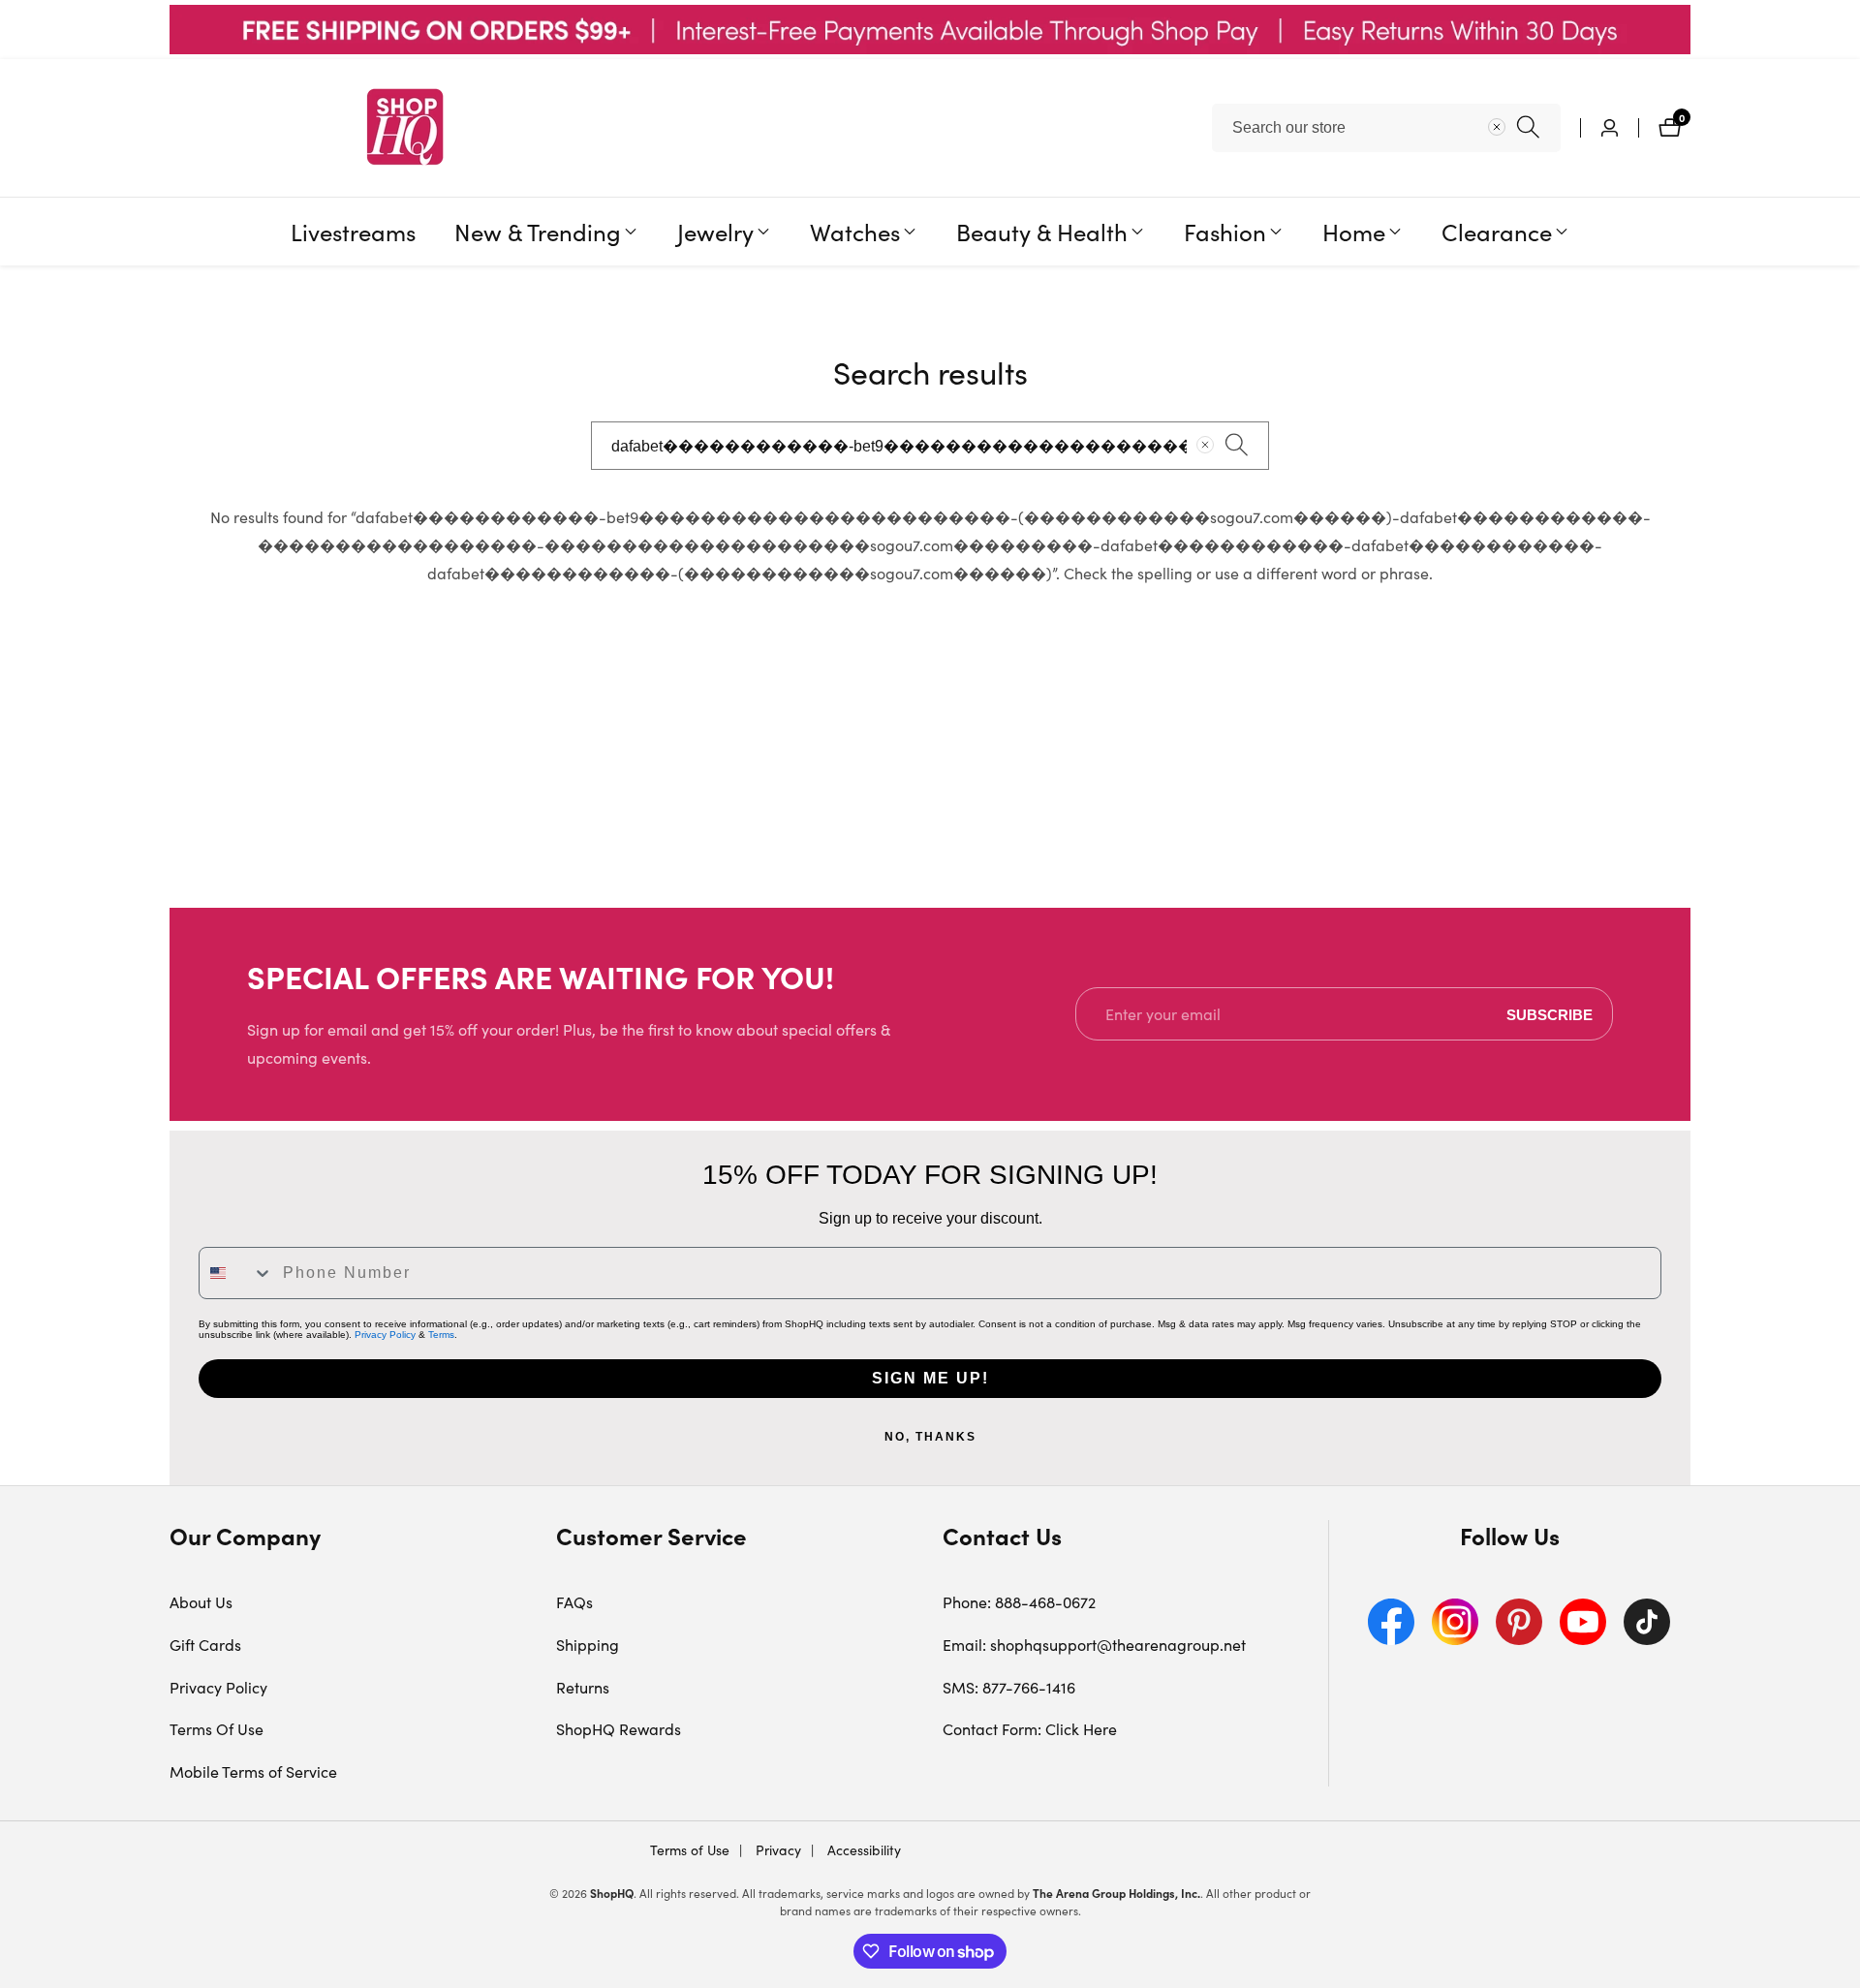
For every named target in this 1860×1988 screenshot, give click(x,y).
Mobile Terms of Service (253, 1771)
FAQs (574, 1602)
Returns (583, 1687)
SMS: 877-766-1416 (1009, 1687)
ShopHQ (612, 1893)
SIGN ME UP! (930, 1378)
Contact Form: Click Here (1030, 1729)
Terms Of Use (217, 1729)
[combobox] (1386, 128)
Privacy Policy (385, 1335)
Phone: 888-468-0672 (1019, 1602)
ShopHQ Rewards (619, 1729)
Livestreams (353, 231)
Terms (441, 1335)
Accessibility (862, 1850)
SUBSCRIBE (1550, 1014)
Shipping (588, 1645)
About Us (201, 1602)
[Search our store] (1528, 127)
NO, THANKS (930, 1437)
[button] (538, 232)
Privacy (776, 1850)
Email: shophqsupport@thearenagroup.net (1094, 1645)
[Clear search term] (1497, 127)
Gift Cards (205, 1645)
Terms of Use (690, 1850)
